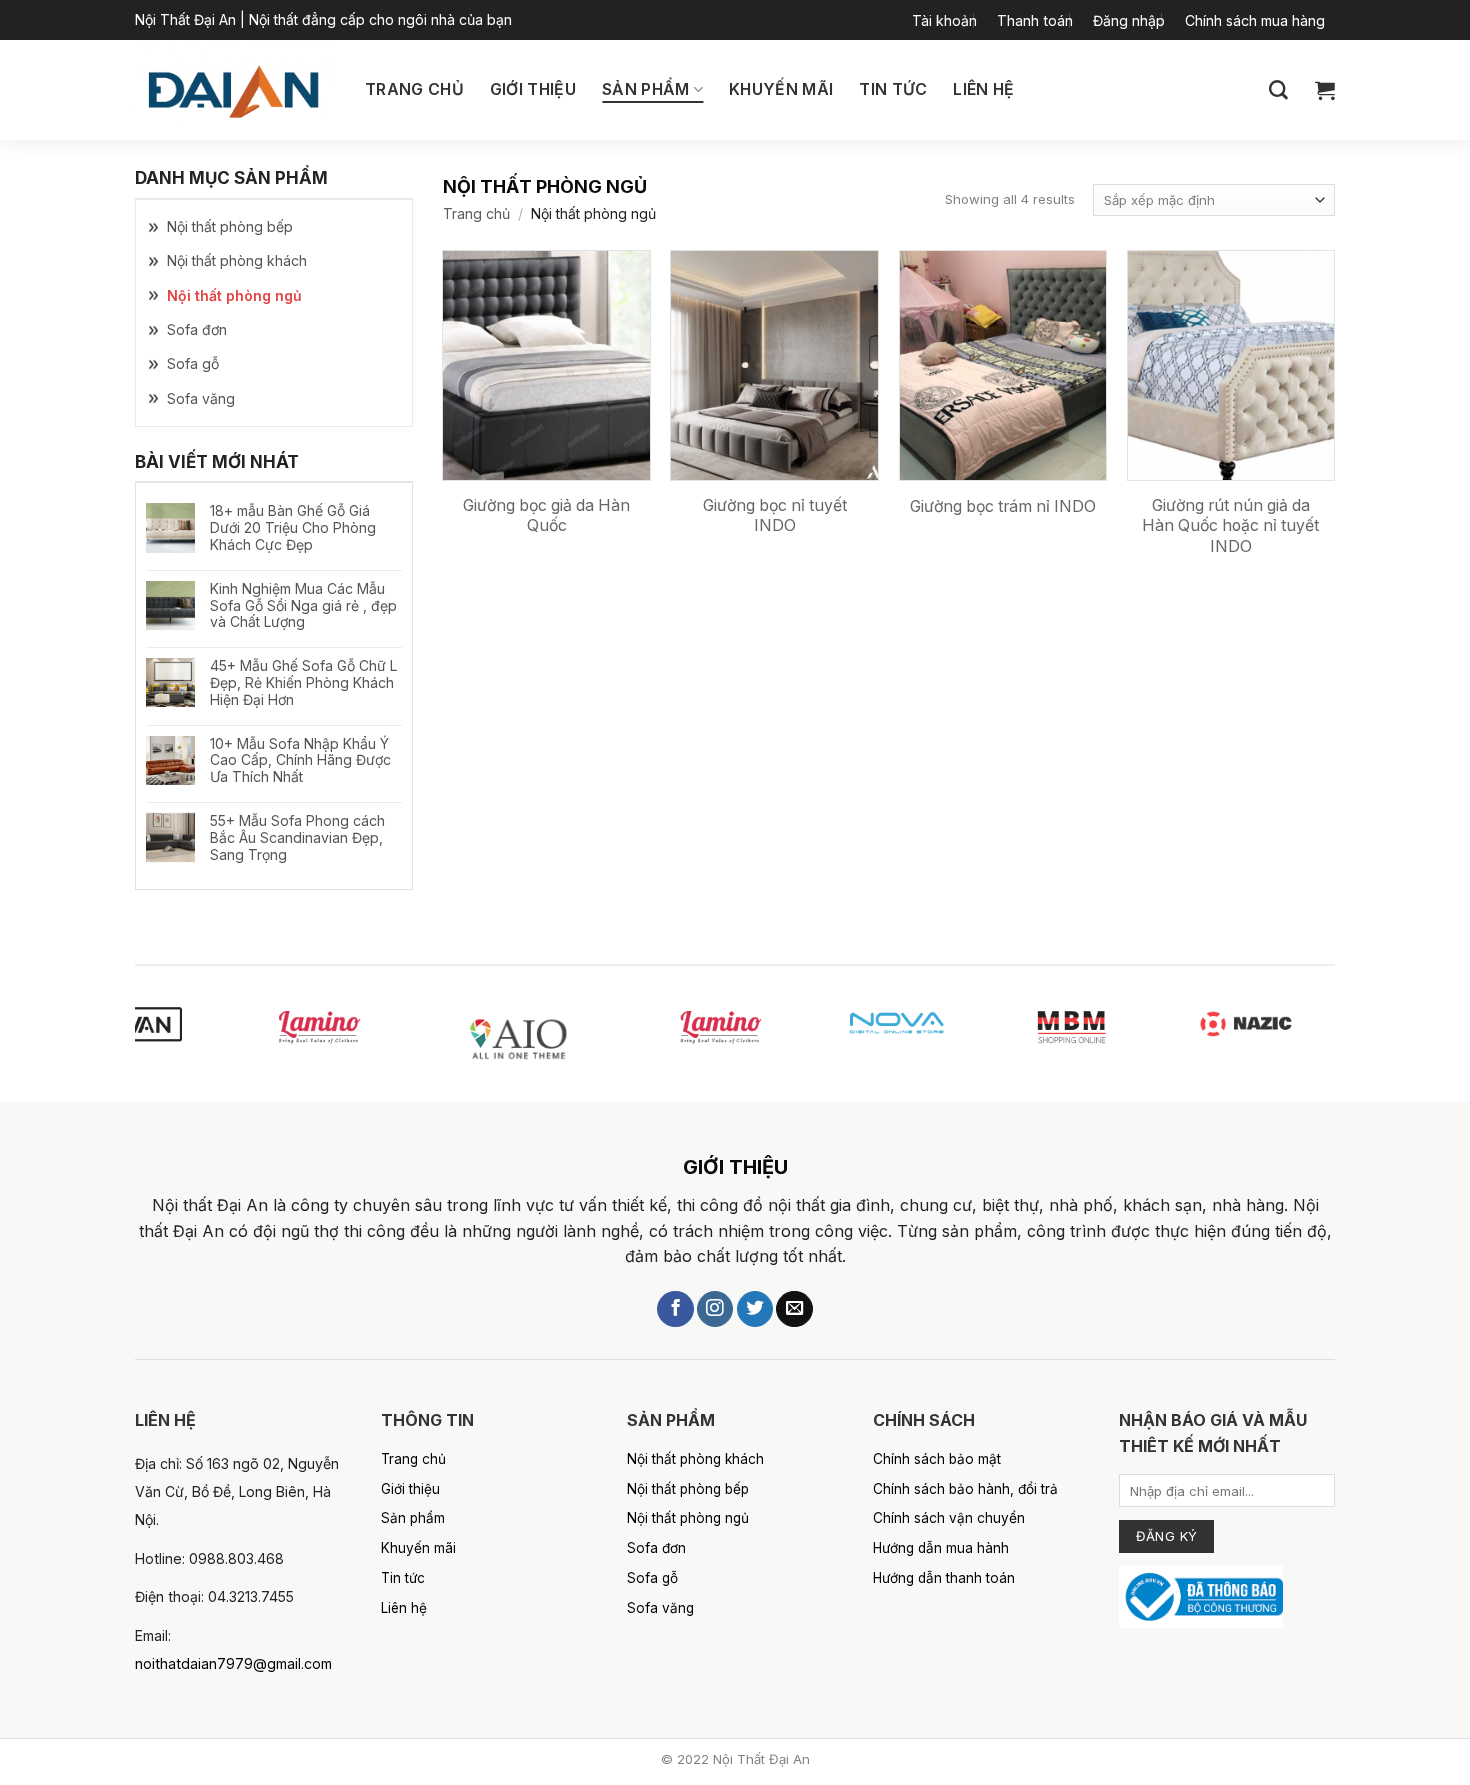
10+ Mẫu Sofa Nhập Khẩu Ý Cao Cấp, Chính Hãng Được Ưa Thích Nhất (300, 761)
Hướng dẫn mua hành (941, 1548)
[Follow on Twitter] (755, 1309)
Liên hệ (983, 89)
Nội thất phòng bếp (230, 226)
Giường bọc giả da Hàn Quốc (546, 516)
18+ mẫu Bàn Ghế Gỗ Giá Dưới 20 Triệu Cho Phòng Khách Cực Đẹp (293, 528)
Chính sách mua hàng (1255, 20)
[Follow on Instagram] (715, 1309)
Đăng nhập (1129, 20)
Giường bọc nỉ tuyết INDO (775, 516)
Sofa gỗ (193, 363)
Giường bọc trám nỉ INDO (1003, 506)
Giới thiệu (533, 89)
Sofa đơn (197, 329)
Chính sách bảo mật (937, 1459)
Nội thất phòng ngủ (234, 295)
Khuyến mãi (781, 89)
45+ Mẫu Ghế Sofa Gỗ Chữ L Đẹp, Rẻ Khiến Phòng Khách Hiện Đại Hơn (303, 683)
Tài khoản (944, 20)
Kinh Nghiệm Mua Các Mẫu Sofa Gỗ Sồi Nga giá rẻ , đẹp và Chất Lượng (303, 606)
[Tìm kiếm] (1278, 90)
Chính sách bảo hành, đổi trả (965, 1489)
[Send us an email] (794, 1309)
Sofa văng (201, 398)
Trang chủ (414, 89)
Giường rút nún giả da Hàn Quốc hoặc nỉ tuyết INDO (1230, 526)
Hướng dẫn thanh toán (944, 1578)
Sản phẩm (646, 89)
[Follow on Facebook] (675, 1309)
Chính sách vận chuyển (949, 1518)
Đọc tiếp (584, 596)
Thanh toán (1035, 20)
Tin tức (893, 89)
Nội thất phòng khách (237, 260)
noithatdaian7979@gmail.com (233, 1663)
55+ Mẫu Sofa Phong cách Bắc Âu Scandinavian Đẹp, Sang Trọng (297, 838)
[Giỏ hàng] (1325, 90)
